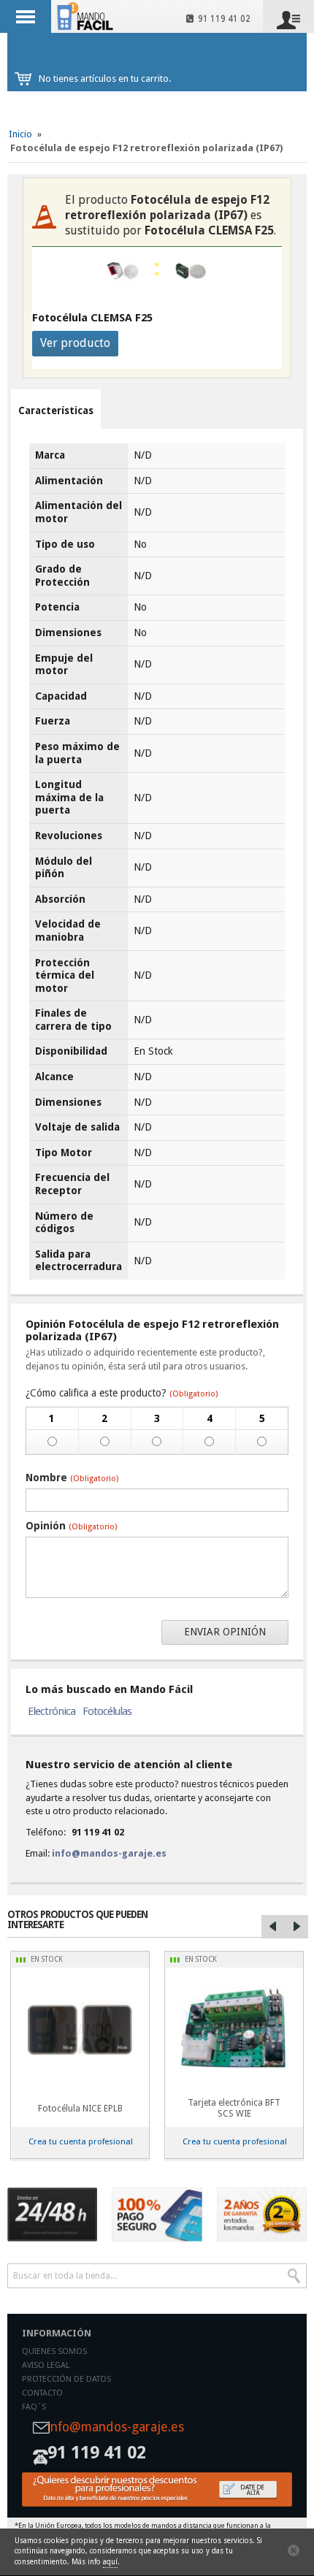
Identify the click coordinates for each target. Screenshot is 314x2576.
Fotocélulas (107, 1711)
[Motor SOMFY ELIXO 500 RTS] (80, 2029)
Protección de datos (66, 2379)
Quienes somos (54, 2351)
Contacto (42, 2393)
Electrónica (51, 1711)
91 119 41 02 (222, 19)
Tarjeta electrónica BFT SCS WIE (234, 2108)
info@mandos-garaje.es (109, 1853)
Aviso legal (46, 2365)
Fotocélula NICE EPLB (80, 2109)
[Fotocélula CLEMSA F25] (191, 271)
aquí (110, 2562)
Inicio (20, 134)
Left (273, 1927)
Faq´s (34, 2407)
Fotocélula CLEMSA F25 (92, 318)
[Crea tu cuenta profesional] (157, 2489)
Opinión (71, 1526)
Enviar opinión (225, 1632)
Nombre (72, 1478)
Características (56, 410)
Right (296, 1927)
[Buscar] (294, 2276)
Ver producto (75, 343)
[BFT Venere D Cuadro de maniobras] (234, 2029)
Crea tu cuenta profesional (81, 2141)
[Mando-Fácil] (87, 16)
